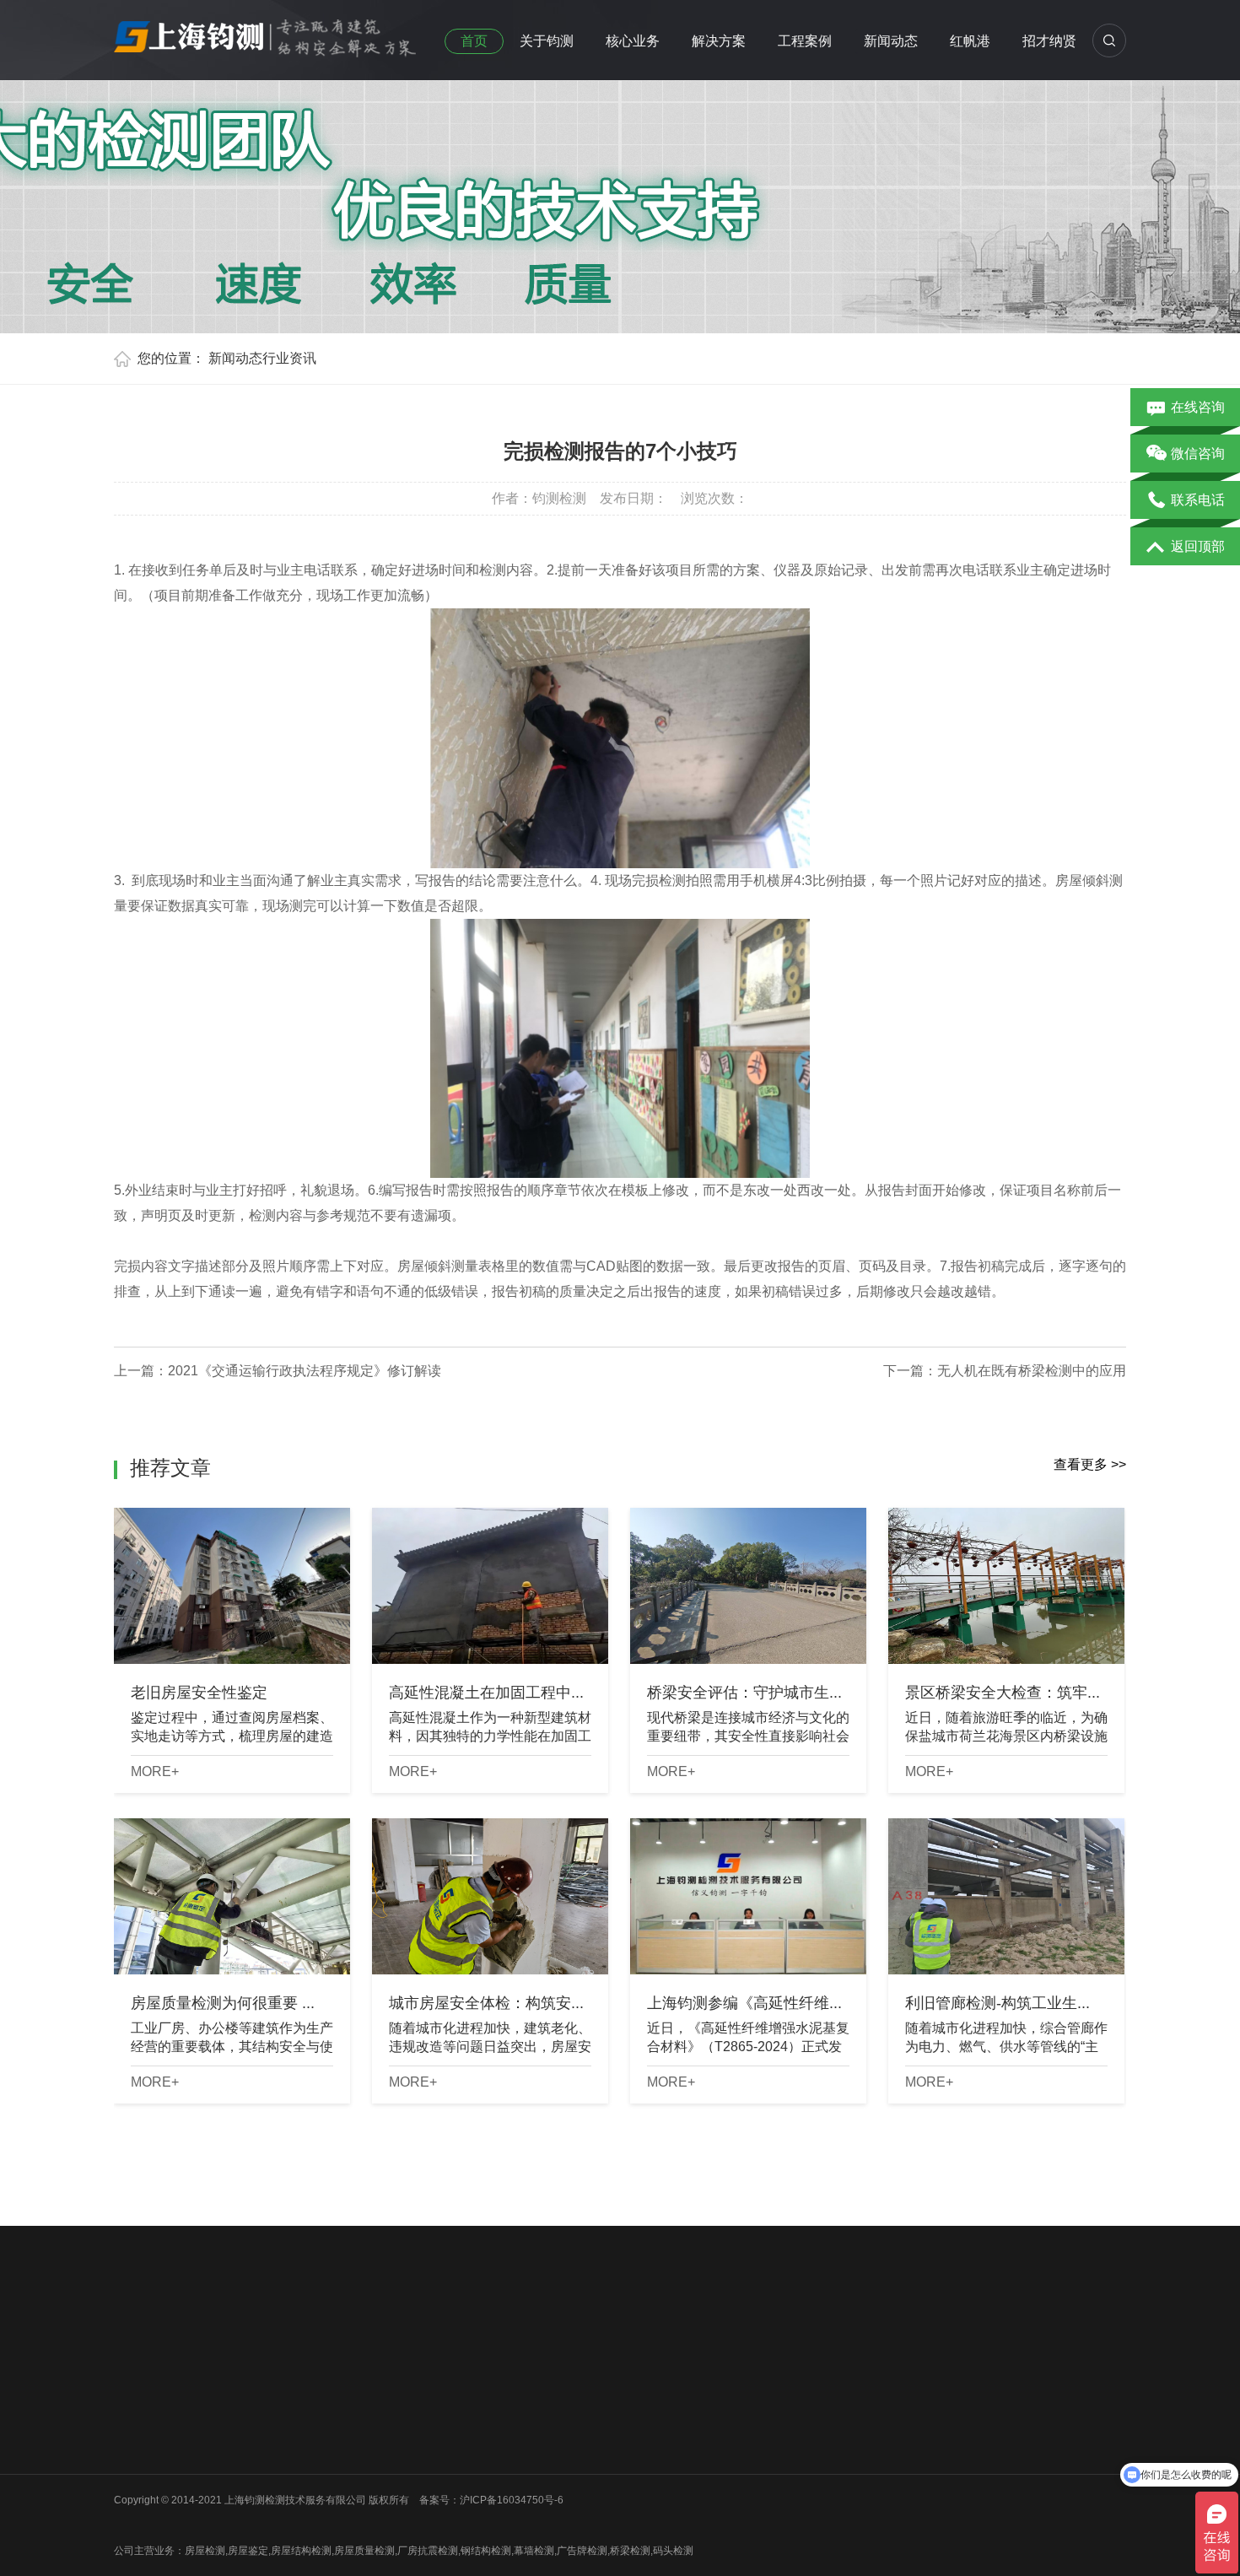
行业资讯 (289, 358)
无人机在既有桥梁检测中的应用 (1032, 1371)
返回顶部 (1198, 546)
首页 (474, 41)
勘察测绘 (260, 2514)
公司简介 (134, 2382)
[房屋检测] (266, 33)
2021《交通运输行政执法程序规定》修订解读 (305, 1371)
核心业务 (633, 41)
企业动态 (511, 2382)
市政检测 (260, 2426)
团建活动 (134, 2448)
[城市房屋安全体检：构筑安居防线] (490, 1896)
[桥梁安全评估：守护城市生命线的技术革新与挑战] (748, 1586)
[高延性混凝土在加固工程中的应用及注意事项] (490, 1586)
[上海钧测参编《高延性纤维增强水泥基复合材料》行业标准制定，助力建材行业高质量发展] (748, 1896)
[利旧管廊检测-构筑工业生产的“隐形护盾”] (1006, 1896)
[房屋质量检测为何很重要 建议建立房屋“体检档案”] (232, 1896)
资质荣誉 (134, 2426)
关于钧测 (547, 41)
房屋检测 (260, 2382)
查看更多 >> (1090, 1464)
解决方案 (719, 41)
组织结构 (134, 2404)
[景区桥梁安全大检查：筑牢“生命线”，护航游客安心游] (1006, 1586)
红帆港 (970, 41)
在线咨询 (1198, 407)
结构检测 (385, 2426)
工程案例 (805, 41)
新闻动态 (891, 41)
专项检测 (385, 2448)
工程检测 (385, 2404)
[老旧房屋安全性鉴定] (232, 1586)
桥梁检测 (260, 2404)
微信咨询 (1198, 454)
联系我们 (134, 2470)
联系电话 (1198, 500)
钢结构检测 (265, 2448)
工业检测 (260, 2492)
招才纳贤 (1049, 41)
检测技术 (511, 2426)
